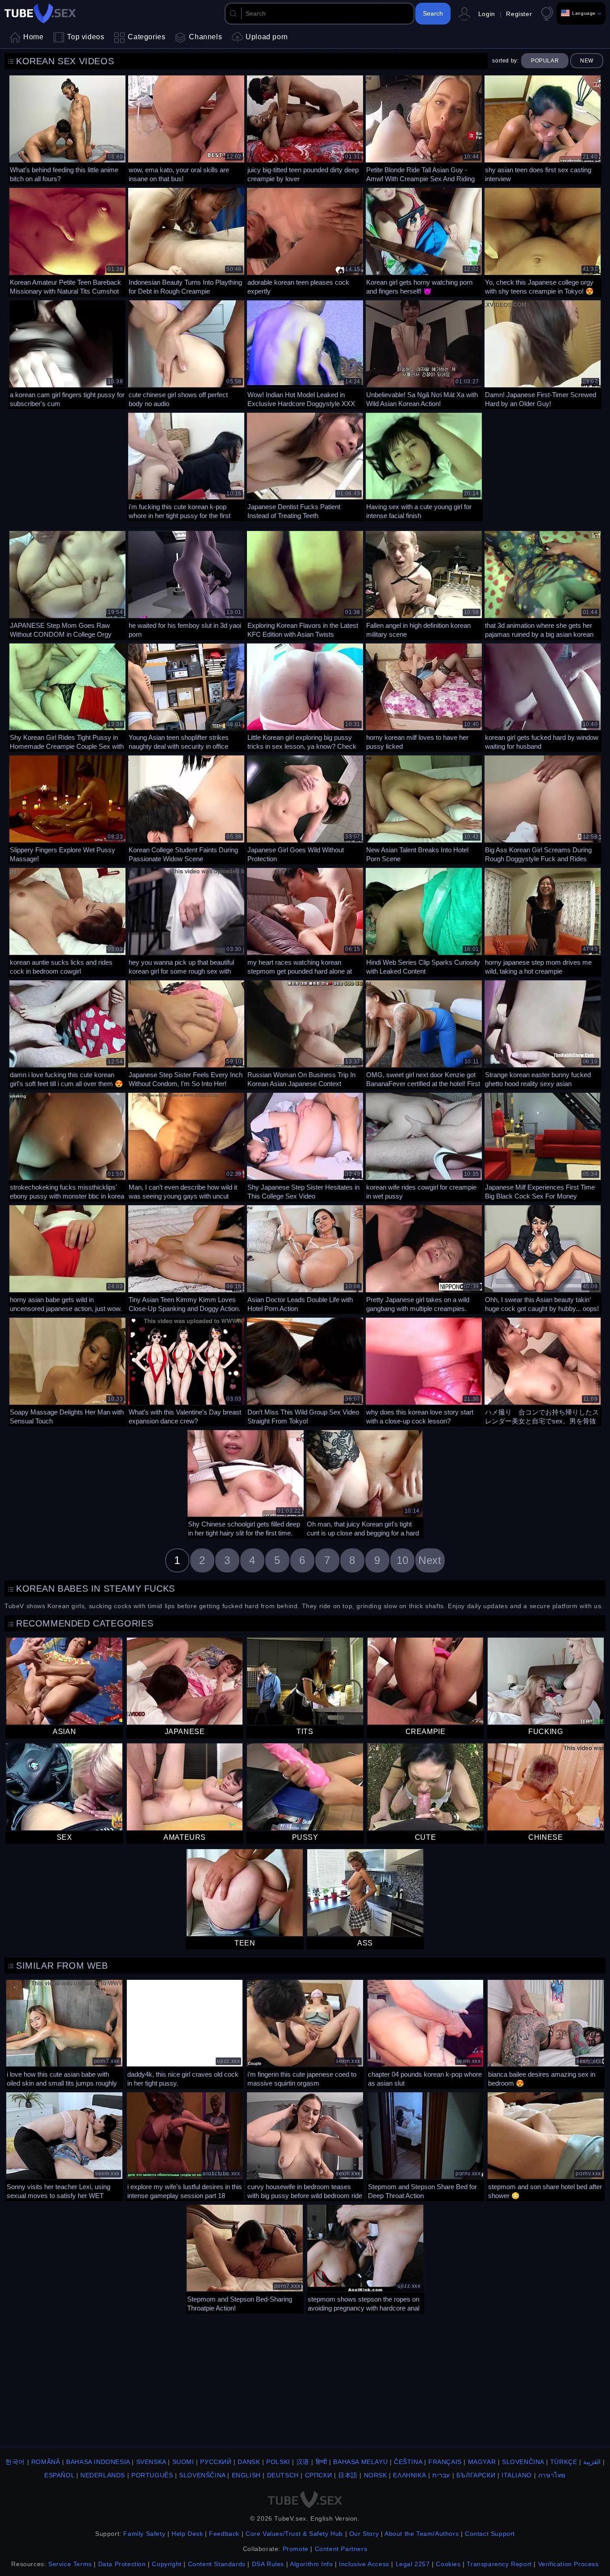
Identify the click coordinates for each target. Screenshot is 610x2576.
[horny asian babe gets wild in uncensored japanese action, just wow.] (67, 1258)
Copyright (167, 2564)
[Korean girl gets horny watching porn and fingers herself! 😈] (424, 241)
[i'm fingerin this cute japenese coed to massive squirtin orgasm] (305, 2033)
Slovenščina (202, 2475)
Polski (278, 2462)
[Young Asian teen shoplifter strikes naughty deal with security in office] (186, 697)
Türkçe (564, 2462)
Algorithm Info (311, 2564)
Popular (545, 61)
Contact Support (490, 2534)
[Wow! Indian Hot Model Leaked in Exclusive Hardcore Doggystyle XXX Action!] (305, 353)
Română (46, 2462)
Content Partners (341, 2549)
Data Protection (122, 2564)
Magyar (482, 2462)
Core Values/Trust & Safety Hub (294, 2534)
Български (476, 2475)
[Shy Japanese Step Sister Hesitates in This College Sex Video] (305, 1146)
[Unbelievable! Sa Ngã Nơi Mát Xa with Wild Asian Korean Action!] (424, 353)
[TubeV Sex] (40, 13)
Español (59, 2475)
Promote (296, 2549)
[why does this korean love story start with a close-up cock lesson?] (424, 1371)
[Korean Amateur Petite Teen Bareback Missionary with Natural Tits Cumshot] (67, 241)
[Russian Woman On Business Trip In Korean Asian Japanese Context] (305, 1033)
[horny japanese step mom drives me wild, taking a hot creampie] (543, 921)
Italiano (517, 2475)
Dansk (249, 2462)
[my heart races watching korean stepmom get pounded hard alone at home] (305, 921)
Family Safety (144, 2534)
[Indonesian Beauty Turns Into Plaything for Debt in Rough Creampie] (186, 241)
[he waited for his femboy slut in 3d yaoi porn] (186, 584)
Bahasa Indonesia (98, 2462)
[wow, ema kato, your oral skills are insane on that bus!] (186, 129)
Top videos (86, 37)
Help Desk (187, 2534)
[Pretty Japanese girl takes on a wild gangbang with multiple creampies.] (424, 1258)
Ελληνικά (409, 2475)
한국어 (15, 2462)
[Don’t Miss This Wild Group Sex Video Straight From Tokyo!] (305, 1371)
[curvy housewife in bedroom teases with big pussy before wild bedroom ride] (305, 2145)
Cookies (448, 2564)
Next (430, 1560)
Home (33, 37)
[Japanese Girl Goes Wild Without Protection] (305, 809)
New (587, 61)
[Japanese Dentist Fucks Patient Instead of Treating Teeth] (305, 466)
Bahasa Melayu (360, 2462)
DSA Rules (268, 2564)
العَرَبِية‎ (592, 2462)
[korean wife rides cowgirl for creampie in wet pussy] (424, 1146)
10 (403, 1560)
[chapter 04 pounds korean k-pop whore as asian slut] (426, 2033)
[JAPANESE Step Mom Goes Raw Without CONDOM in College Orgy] (67, 584)
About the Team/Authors (422, 2534)
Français (445, 2462)
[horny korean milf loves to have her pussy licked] (424, 697)
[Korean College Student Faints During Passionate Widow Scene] (186, 809)
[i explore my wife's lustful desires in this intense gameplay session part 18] (185, 2145)
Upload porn (267, 37)
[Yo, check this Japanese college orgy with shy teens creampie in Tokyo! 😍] (543, 241)
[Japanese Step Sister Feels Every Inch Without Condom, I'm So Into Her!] (186, 1033)
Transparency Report (499, 2564)
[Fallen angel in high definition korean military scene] (424, 584)
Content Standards (217, 2564)
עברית (441, 2475)
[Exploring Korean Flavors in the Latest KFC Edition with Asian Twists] (305, 584)
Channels (205, 37)
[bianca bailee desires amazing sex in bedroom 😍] (546, 2033)
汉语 (303, 2462)
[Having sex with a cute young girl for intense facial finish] (424, 466)
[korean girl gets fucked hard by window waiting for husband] (543, 697)
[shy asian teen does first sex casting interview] (543, 129)
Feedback (224, 2534)
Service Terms (70, 2564)
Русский (216, 2462)
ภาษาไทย (552, 2475)
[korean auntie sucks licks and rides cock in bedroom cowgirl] (67, 921)
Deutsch (283, 2475)
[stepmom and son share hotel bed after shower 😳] (546, 2145)
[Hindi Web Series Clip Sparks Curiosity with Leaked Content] (424, 921)
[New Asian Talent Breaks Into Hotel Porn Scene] (424, 809)
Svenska (151, 2462)
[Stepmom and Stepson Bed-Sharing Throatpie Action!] (245, 2258)
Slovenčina (523, 2462)
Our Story (364, 2534)
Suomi (183, 2462)
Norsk (376, 2475)
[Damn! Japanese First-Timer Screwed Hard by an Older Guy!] (543, 353)
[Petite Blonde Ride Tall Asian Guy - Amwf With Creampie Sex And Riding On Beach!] (424, 129)
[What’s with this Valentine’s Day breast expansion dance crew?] (186, 1371)
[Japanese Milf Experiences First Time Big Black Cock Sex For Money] (543, 1146)
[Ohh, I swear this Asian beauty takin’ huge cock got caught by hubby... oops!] (543, 1258)
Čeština (408, 2462)
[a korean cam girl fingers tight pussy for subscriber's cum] (67, 353)
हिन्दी (322, 2462)
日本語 (348, 2475)
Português (152, 2475)
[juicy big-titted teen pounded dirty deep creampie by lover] (305, 129)
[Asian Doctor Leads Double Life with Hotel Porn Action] (305, 1258)
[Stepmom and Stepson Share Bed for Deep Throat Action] (426, 2145)
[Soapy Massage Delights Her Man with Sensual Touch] (67, 1371)
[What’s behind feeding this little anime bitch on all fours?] (67, 129)
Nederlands (103, 2475)
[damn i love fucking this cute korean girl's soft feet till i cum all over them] (67, 1033)
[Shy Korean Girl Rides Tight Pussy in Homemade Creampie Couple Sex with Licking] (67, 697)
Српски (319, 2475)
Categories (146, 37)
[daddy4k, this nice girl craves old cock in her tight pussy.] (185, 2033)
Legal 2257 (413, 2564)
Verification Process (568, 2564)
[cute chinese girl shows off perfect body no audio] (186, 353)
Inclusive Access (364, 2564)
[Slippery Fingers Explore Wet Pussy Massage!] (67, 809)
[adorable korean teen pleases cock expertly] (305, 241)
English (246, 2475)
